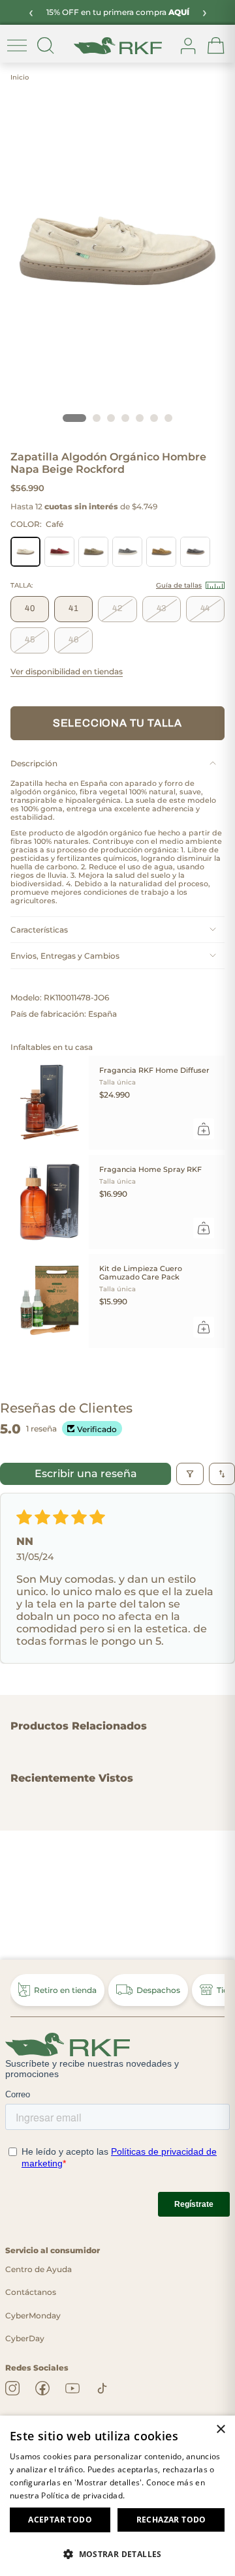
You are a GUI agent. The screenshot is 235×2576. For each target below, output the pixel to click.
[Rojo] (59, 552)
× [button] (220, 2430)
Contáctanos (31, 2292)
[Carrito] (216, 46)
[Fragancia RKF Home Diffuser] (50, 1103)
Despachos (158, 1990)
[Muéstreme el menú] (17, 46)
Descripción (34, 763)
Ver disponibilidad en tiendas (67, 672)
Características (39, 930)
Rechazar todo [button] (171, 2520)
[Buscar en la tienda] (46, 46)
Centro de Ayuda (39, 2269)
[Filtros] (190, 1474)
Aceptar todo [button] (60, 2520)
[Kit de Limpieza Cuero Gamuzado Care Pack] (50, 1301)
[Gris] (127, 552)
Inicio (20, 77)
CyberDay (25, 2338)
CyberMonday (33, 2315)
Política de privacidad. (83, 2495)
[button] (117, 2554)
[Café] (25, 552)
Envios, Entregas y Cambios (65, 956)
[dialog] (117, 2496)
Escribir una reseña (86, 1474)
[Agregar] (204, 1129)
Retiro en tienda (65, 1990)
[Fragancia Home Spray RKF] (50, 1202)
